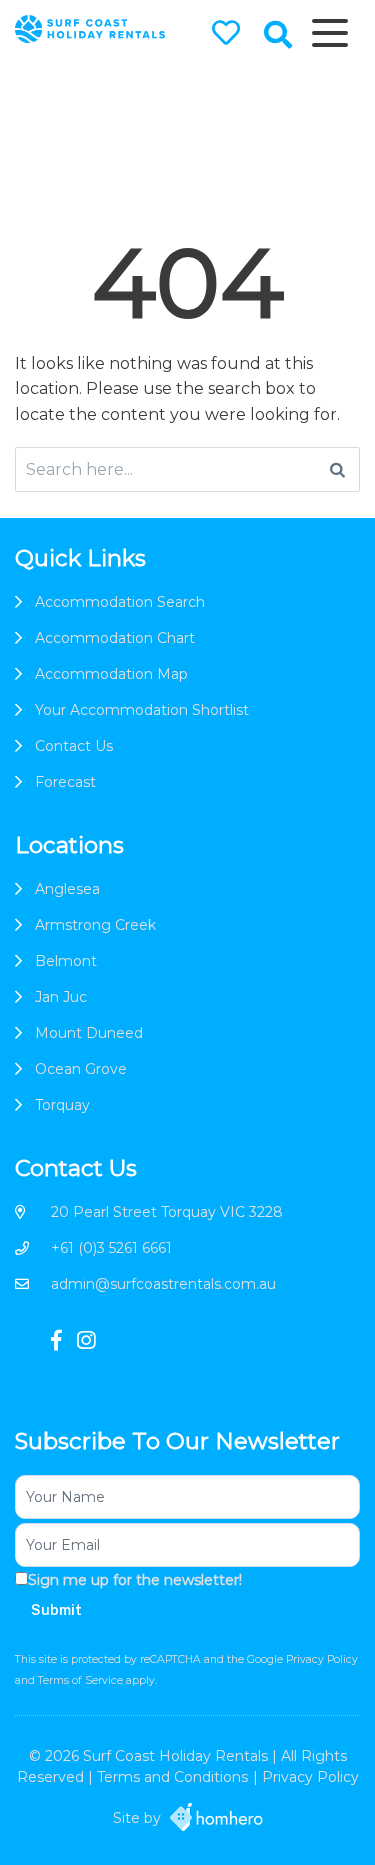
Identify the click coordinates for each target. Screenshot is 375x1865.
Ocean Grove (81, 1069)
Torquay (62, 1105)
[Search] (337, 469)
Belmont (66, 961)
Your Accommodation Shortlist (142, 710)
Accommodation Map (111, 674)
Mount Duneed (89, 1033)
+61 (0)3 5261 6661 (111, 1248)
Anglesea (67, 889)
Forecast (65, 782)
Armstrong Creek (95, 925)
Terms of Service (82, 1680)
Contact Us (74, 746)
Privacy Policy (322, 1659)
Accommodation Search (120, 602)
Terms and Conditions (172, 1777)
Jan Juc (61, 997)
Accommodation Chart (115, 638)
